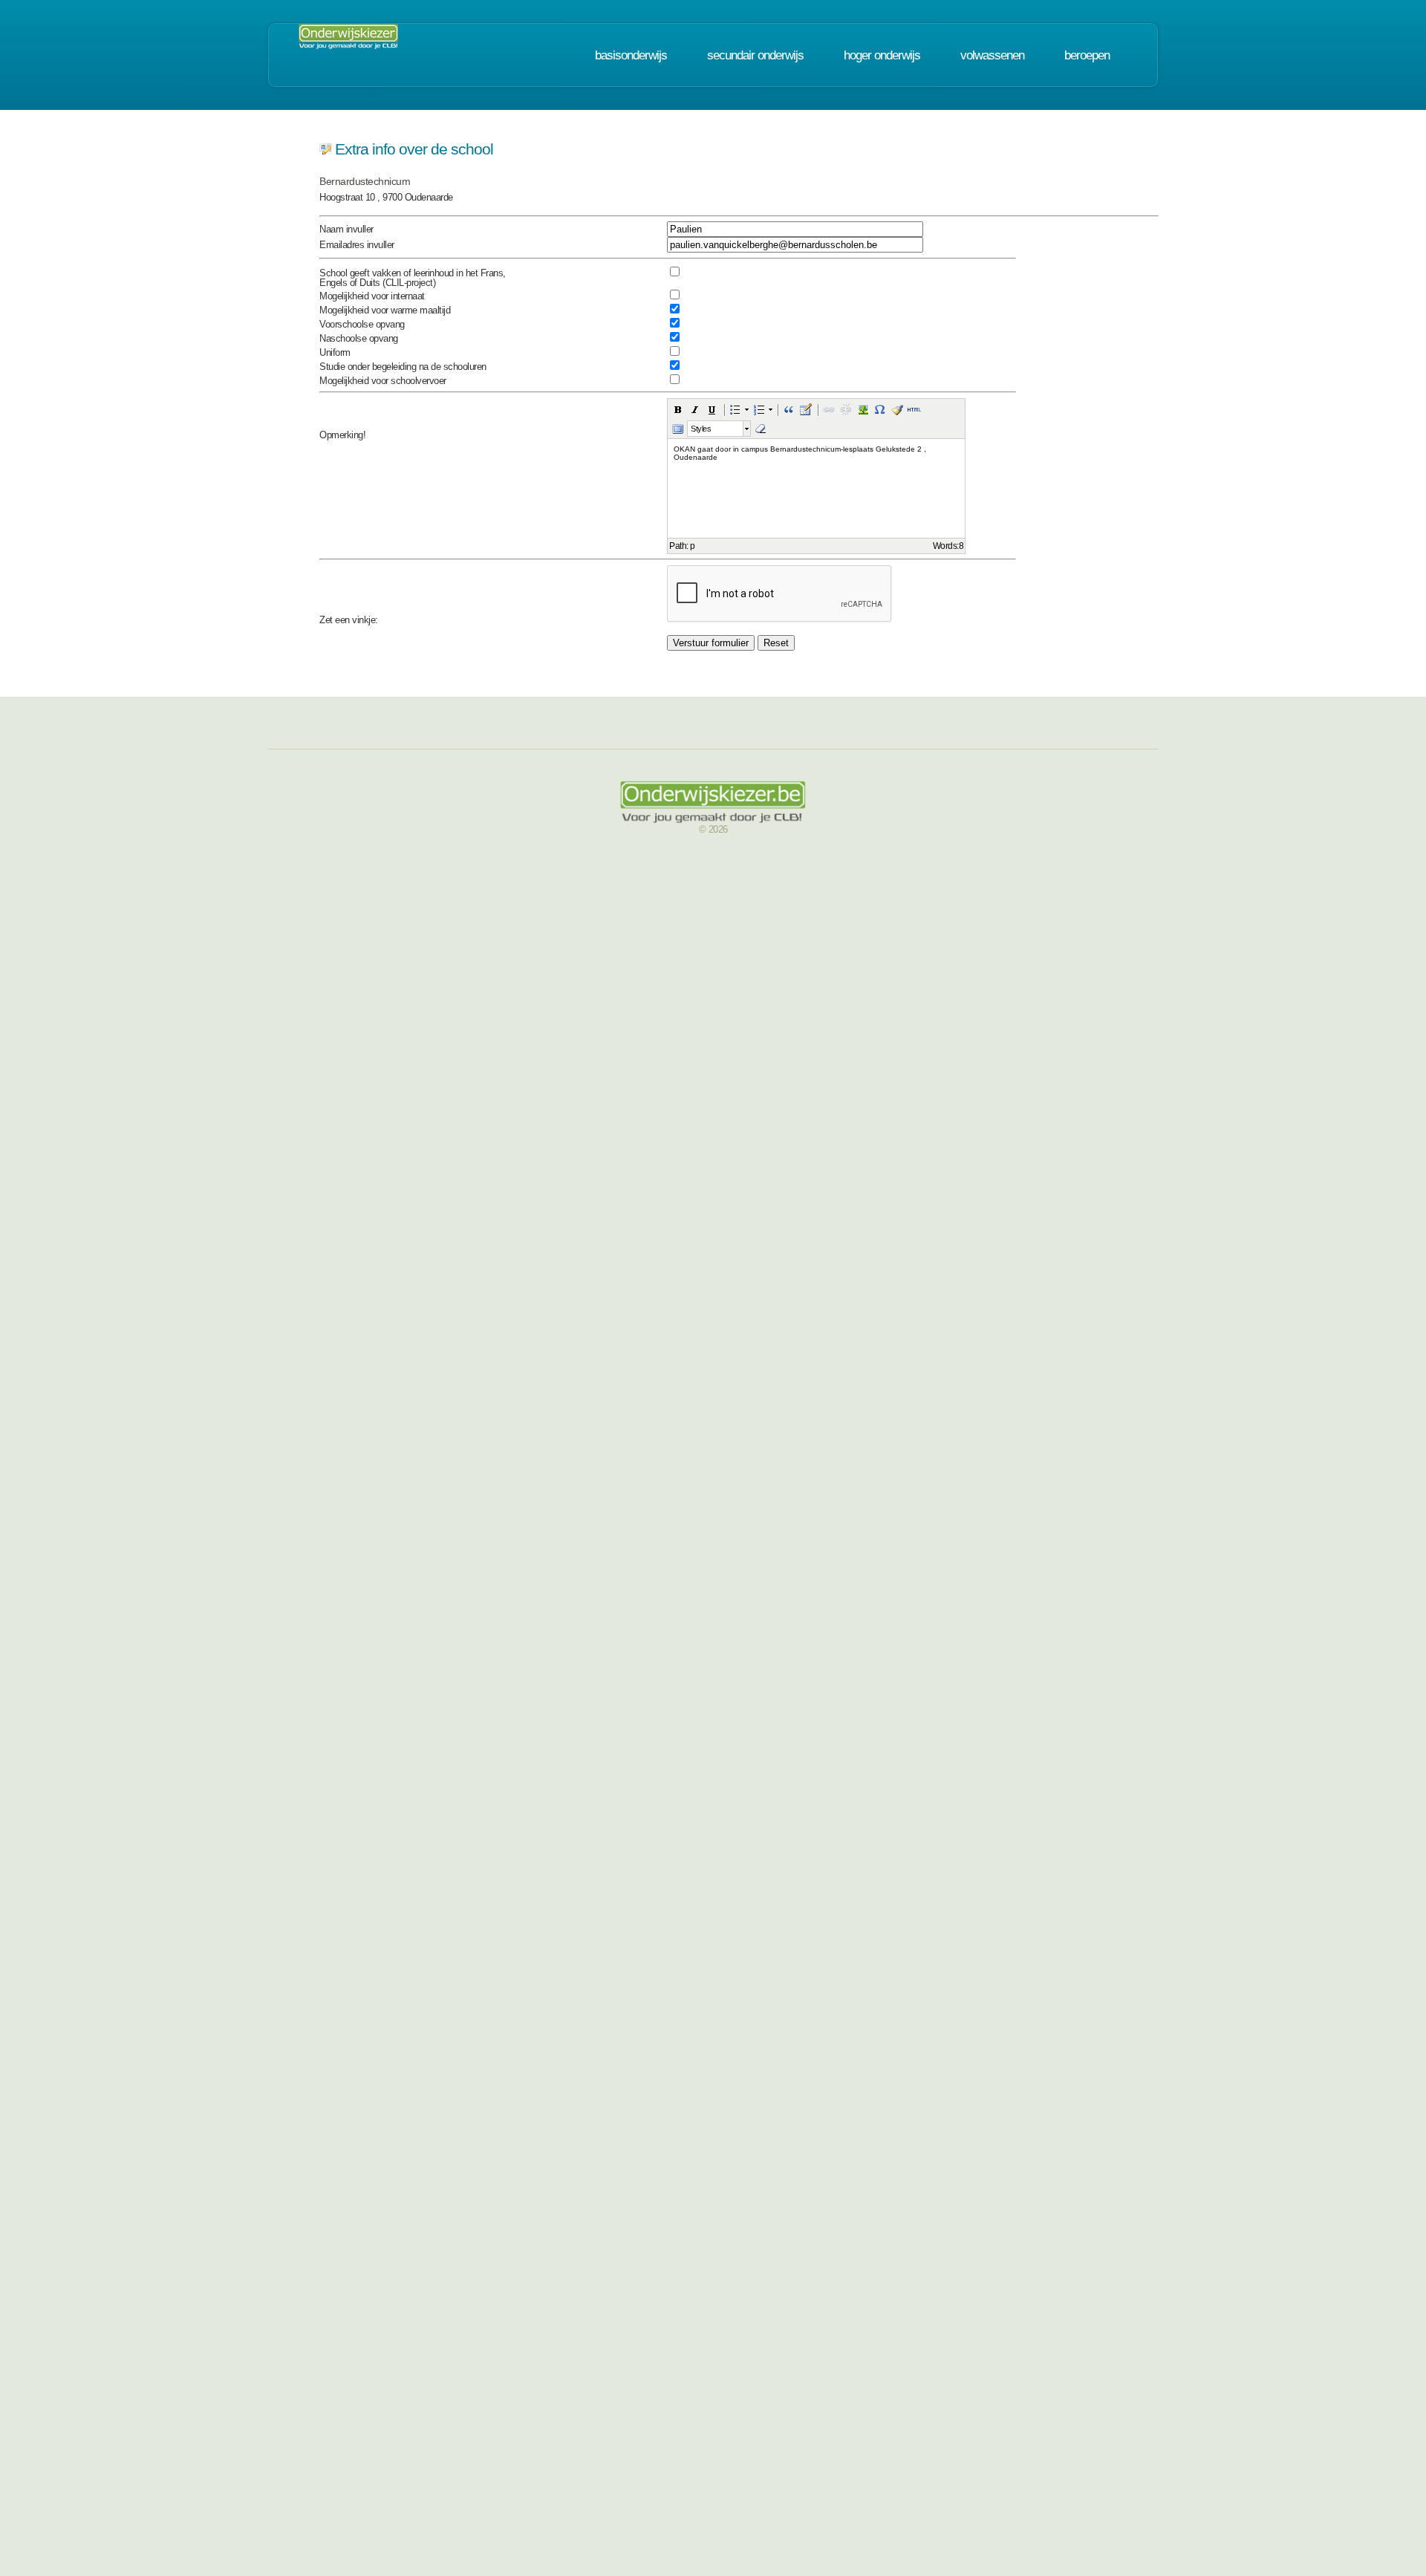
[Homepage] (348, 41)
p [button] (693, 546)
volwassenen (992, 55)
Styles (701, 429)
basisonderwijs (631, 55)
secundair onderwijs (755, 55)
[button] (678, 409)
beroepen (1087, 55)
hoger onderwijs (882, 55)
